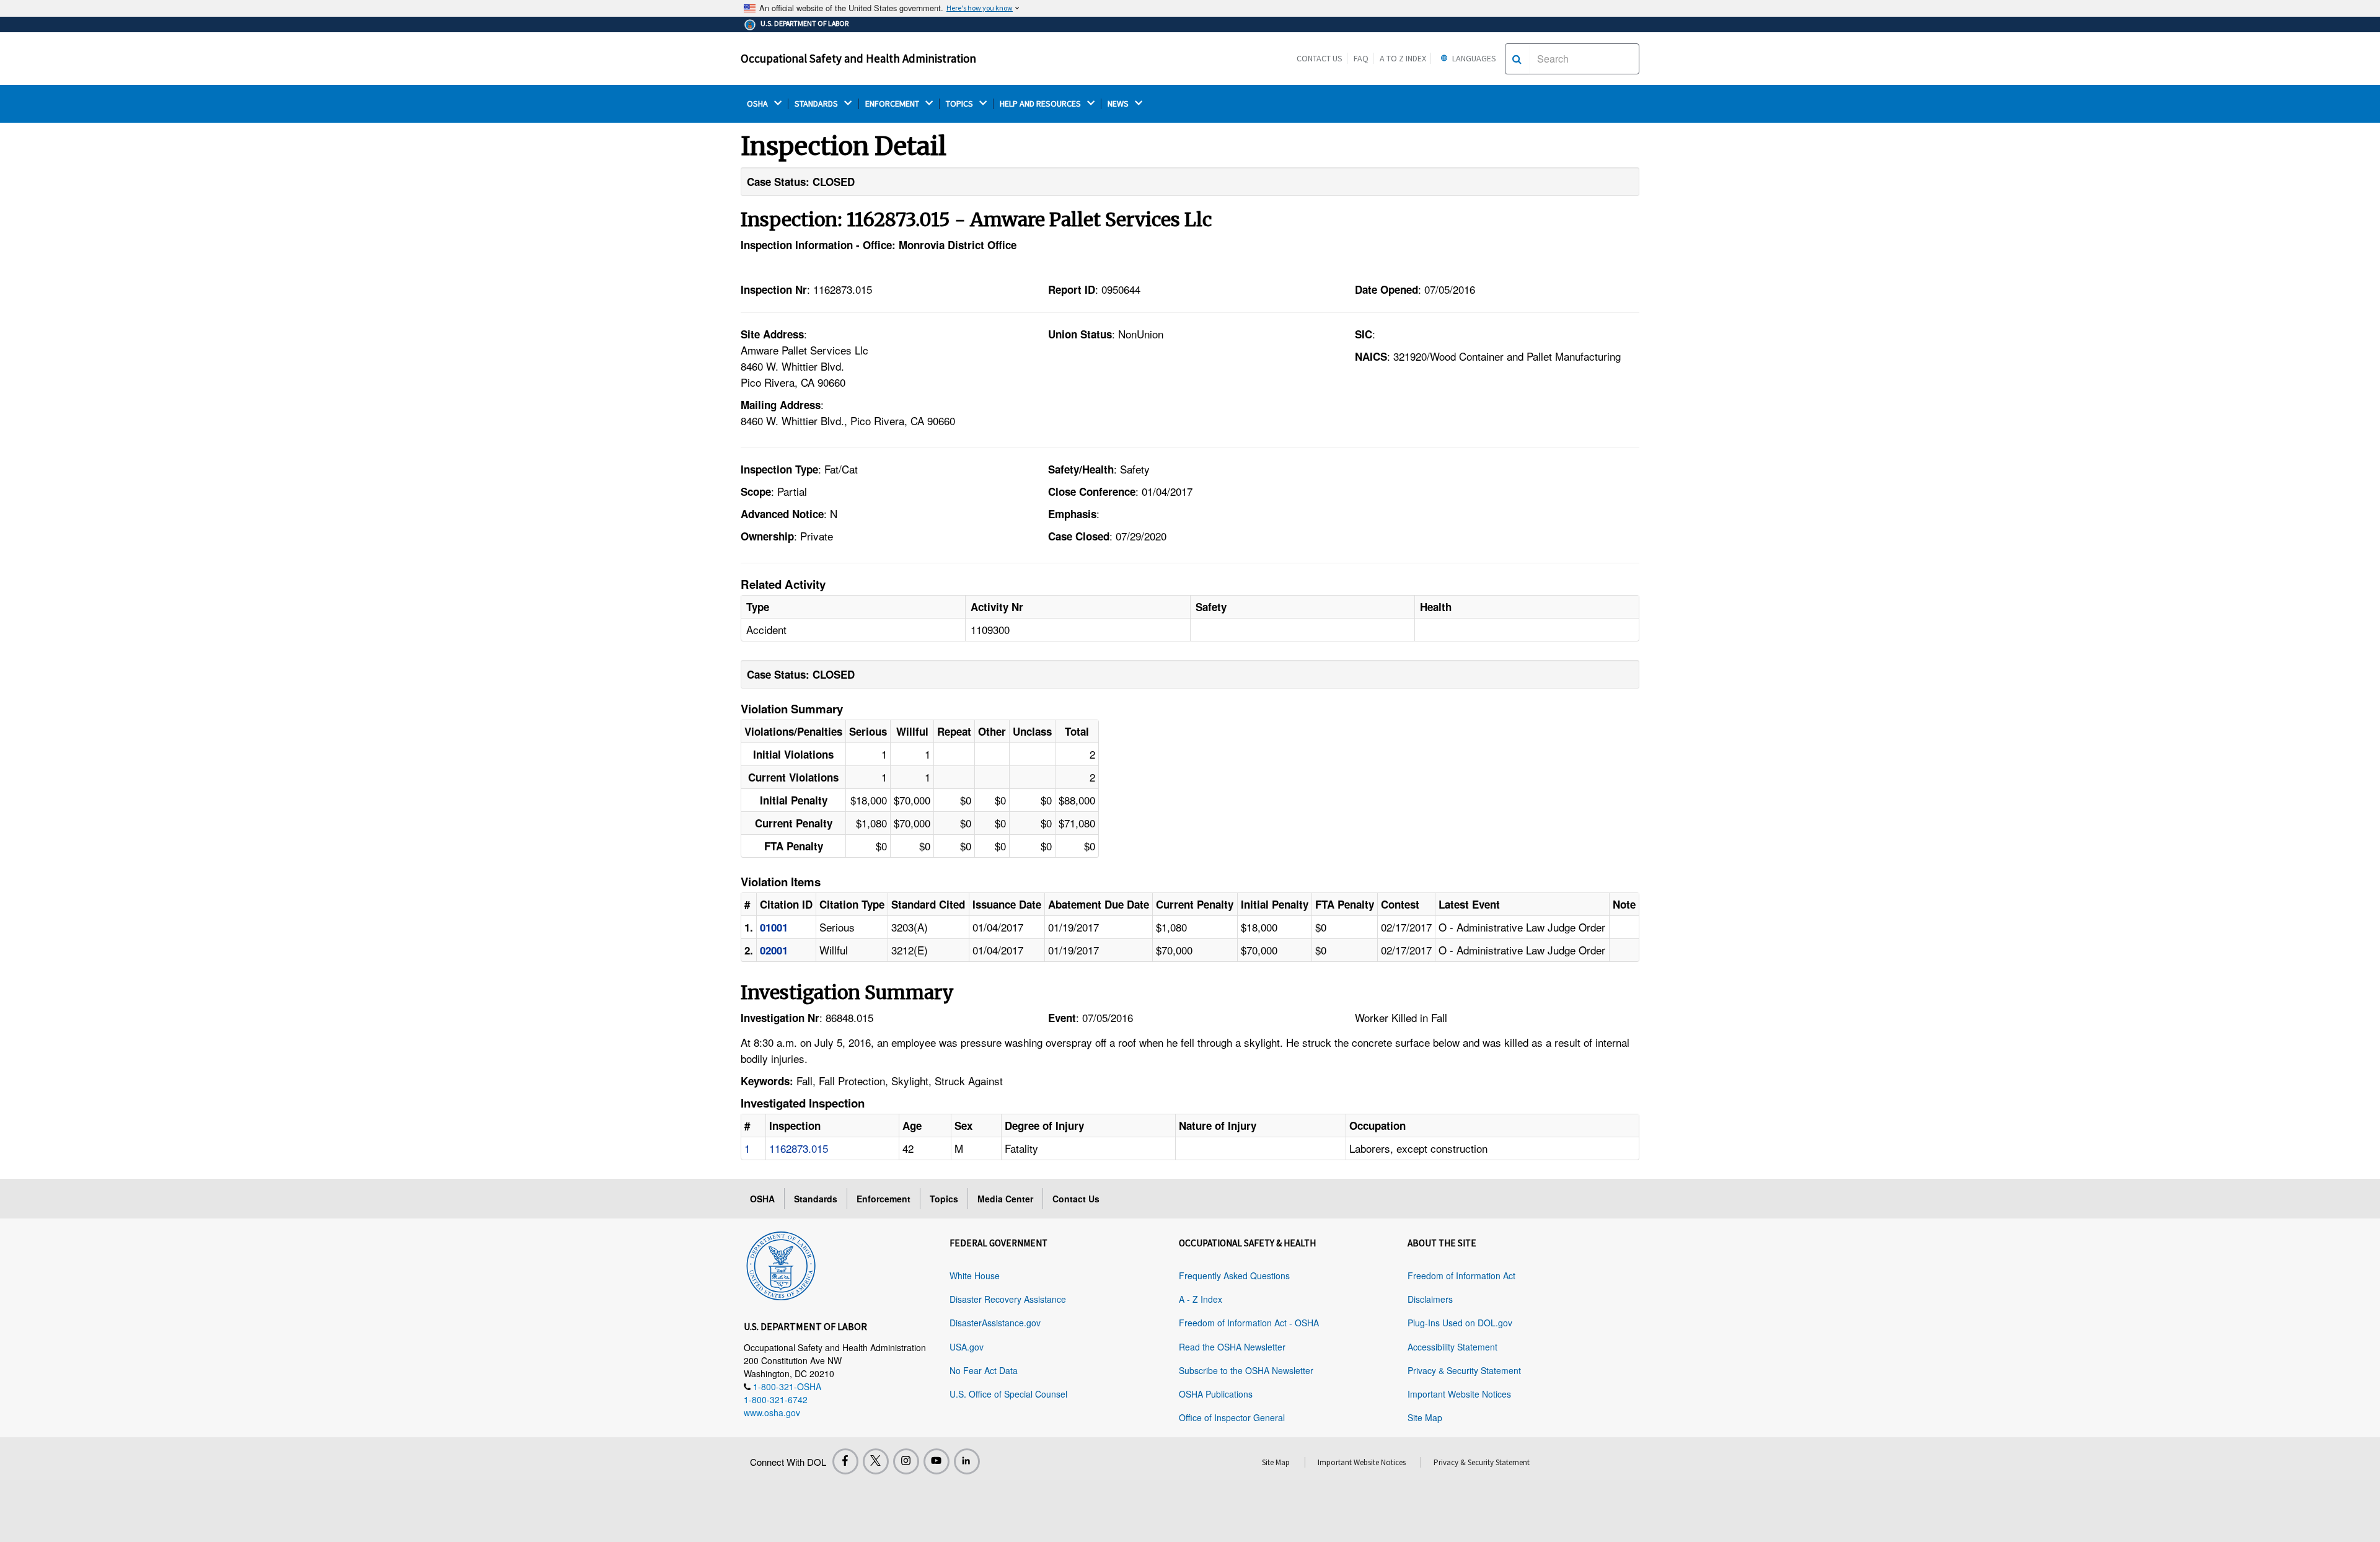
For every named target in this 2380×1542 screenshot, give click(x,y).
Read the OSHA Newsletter (1232, 1347)
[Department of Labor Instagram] (906, 1461)
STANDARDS (817, 104)
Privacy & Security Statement (1464, 1370)
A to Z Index (1403, 58)
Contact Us (1320, 58)
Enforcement (884, 1199)
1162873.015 (799, 1148)
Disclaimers (1430, 1299)
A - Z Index (1201, 1299)
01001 (774, 927)
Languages (1473, 58)
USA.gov (967, 1347)
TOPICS (960, 104)
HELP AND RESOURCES (1041, 104)
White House (975, 1275)
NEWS (1119, 104)
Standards (816, 1199)
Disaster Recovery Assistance (1008, 1299)
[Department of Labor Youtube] (937, 1461)
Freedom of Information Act (1461, 1275)
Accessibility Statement (1452, 1347)
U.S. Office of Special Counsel (1008, 1394)
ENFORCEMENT (893, 104)
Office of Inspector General (1232, 1417)
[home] (781, 1264)
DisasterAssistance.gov (995, 1323)
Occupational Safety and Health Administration (858, 58)
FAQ (1361, 58)
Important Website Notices (1459, 1394)
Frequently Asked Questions (1234, 1275)
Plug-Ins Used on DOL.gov (1460, 1323)
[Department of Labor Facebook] (845, 1461)
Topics (944, 1199)
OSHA (758, 104)
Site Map (1425, 1417)
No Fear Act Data (984, 1370)
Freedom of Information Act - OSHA (1249, 1323)
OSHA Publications (1216, 1394)
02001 (774, 950)
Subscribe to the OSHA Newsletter (1246, 1370)
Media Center (1005, 1199)
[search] (1517, 59)
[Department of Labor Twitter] (876, 1461)
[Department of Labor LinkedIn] (967, 1461)
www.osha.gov (772, 1412)
